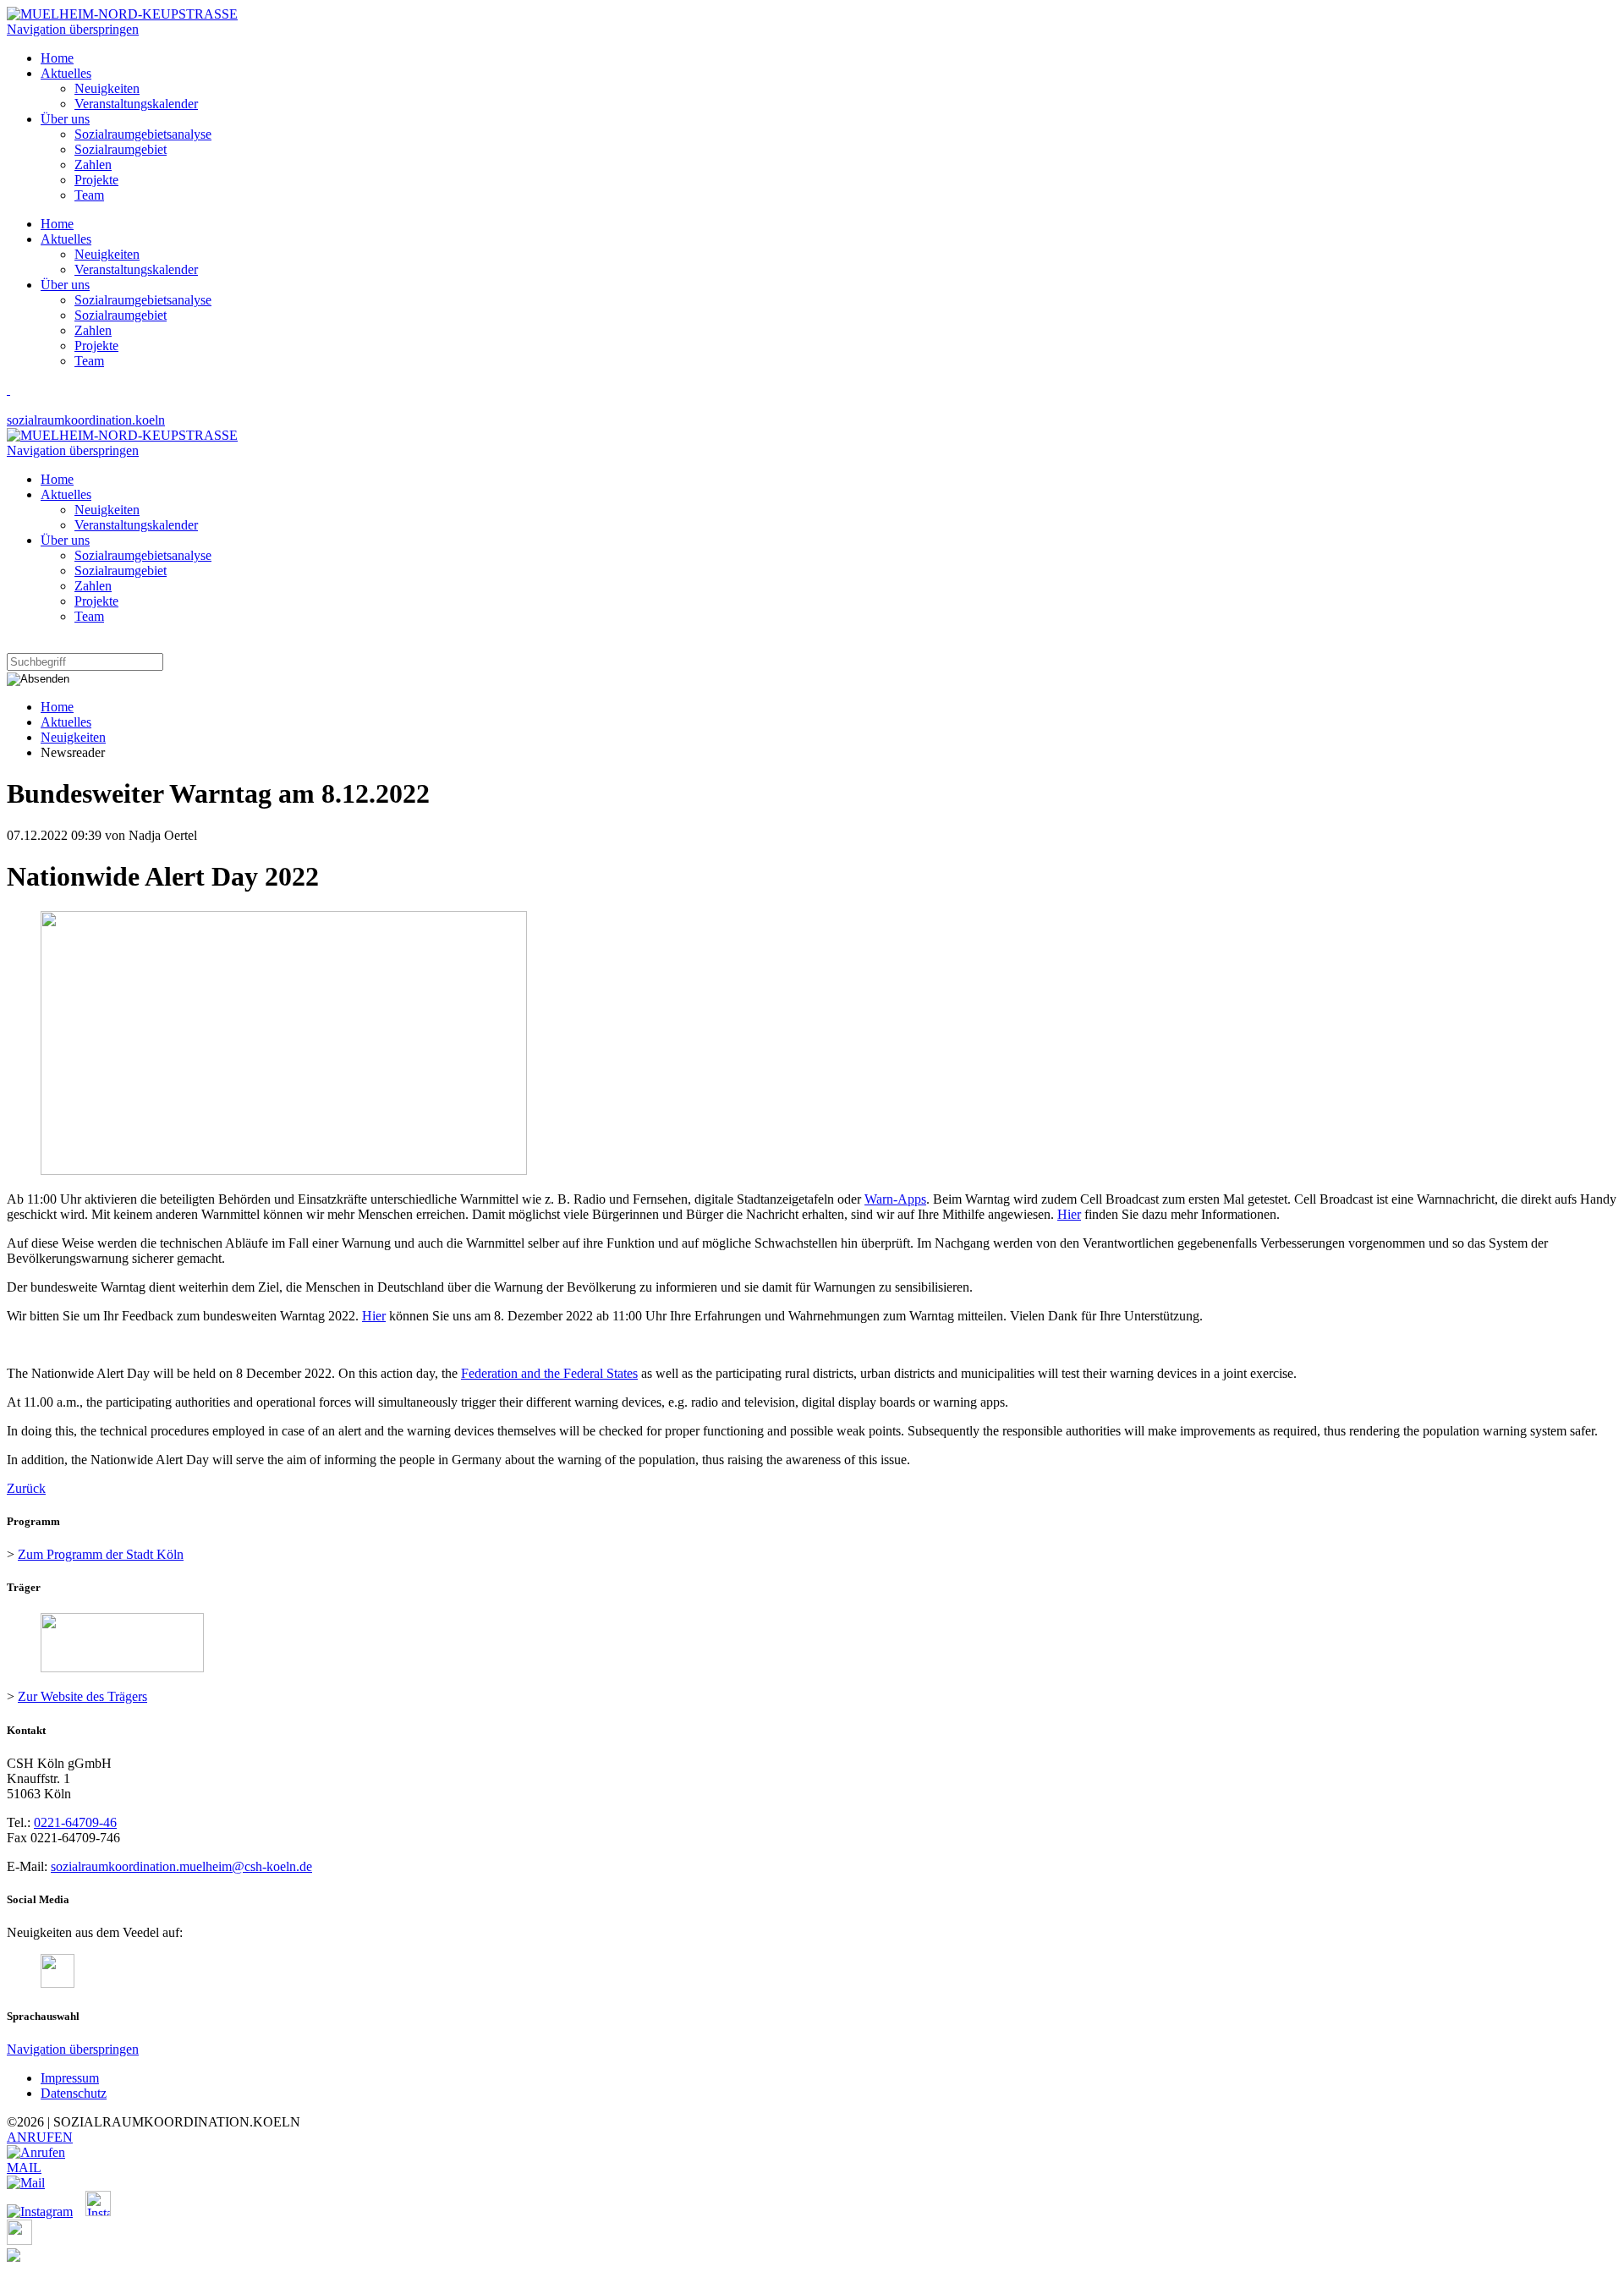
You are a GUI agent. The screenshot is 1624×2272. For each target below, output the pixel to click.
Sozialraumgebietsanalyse (143, 300)
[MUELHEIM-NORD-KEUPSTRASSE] (122, 14)
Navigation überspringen (73, 29)
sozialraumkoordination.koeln (86, 420)
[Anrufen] (36, 2152)
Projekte (96, 346)
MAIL (24, 2168)
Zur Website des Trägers (82, 1696)
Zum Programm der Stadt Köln (101, 1554)
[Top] (14, 2257)
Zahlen (93, 330)
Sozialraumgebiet (121, 315)
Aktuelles (66, 239)
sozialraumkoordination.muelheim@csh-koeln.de (181, 1866)
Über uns (65, 285)
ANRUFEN (40, 2137)
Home (57, 224)
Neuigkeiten (107, 254)
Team (89, 361)
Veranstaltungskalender (136, 269)
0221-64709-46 (75, 1822)
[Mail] (26, 2183)
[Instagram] (46, 2212)
